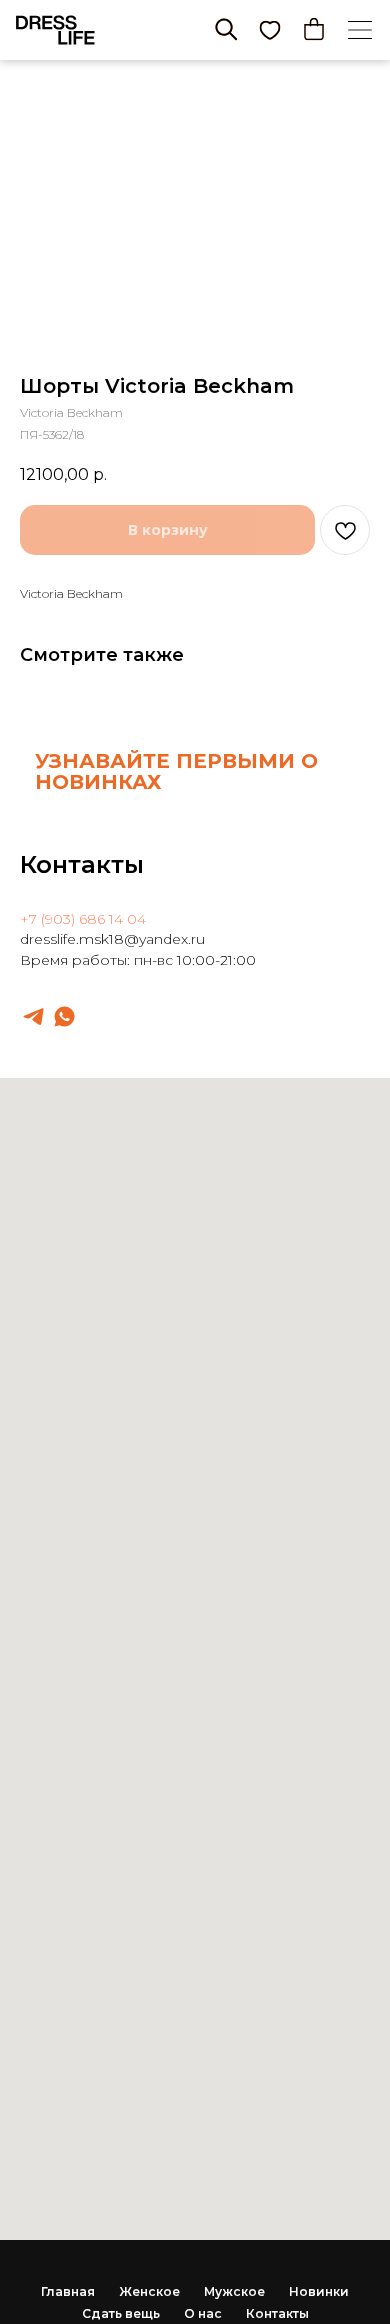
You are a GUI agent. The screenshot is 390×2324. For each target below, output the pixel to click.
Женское (149, 2291)
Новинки (319, 2291)
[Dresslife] (33, 1016)
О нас (203, 2313)
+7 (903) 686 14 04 (83, 919)
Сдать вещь (121, 2313)
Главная (68, 2291)
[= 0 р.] (314, 29)
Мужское (234, 2291)
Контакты (277, 2313)
